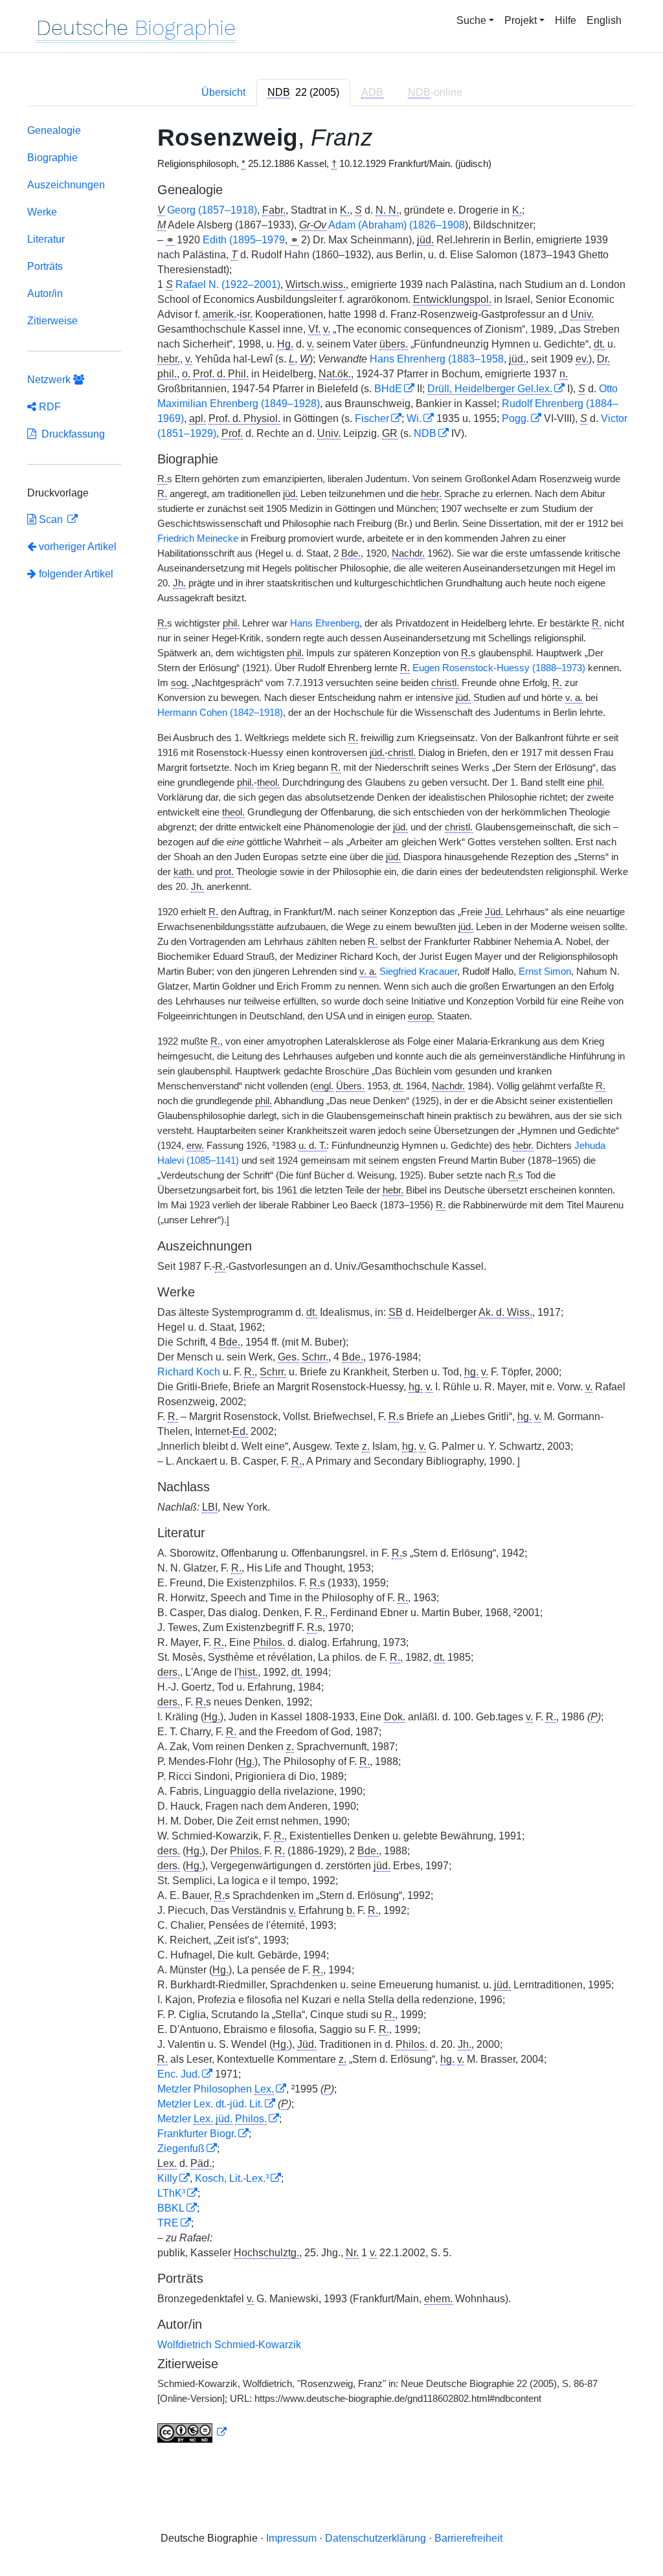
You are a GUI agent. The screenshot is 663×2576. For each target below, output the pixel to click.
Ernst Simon (545, 972)
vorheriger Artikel (78, 547)
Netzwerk (50, 380)
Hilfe (566, 20)
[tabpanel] (331, 1286)
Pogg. (515, 418)
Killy (167, 2178)
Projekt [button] (521, 20)
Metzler (212, 2119)
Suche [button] (471, 20)
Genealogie (54, 130)
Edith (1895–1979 (244, 240)
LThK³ (171, 2193)
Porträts (45, 266)
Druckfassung (71, 434)
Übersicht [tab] (223, 92)
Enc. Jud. (179, 2074)
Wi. (414, 418)
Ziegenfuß (181, 2149)
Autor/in (45, 294)
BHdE (388, 389)
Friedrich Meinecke (198, 539)
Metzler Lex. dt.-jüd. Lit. (210, 2104)
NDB (425, 433)
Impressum (291, 2538)
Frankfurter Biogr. (197, 2134)
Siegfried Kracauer (418, 972)
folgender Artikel (75, 574)
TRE (168, 2223)
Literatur (46, 239)
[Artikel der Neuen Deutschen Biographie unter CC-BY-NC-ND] (192, 2432)
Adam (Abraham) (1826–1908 (397, 225)
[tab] (303, 93)
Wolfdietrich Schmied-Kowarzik (229, 2345)
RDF (49, 407)
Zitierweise (52, 321)
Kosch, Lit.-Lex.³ (232, 2178)
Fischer (372, 418)
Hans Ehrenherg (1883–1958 (437, 359)
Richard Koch (189, 1372)
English (604, 20)
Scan (51, 519)
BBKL (171, 2208)
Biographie (52, 158)
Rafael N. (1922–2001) (228, 284)
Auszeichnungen (66, 185)
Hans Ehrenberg (325, 623)
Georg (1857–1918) (212, 210)
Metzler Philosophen (216, 2089)
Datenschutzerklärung (376, 2538)
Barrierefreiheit (468, 2538)
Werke (42, 212)
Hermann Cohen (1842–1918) (220, 713)
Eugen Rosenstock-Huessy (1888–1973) (499, 668)
